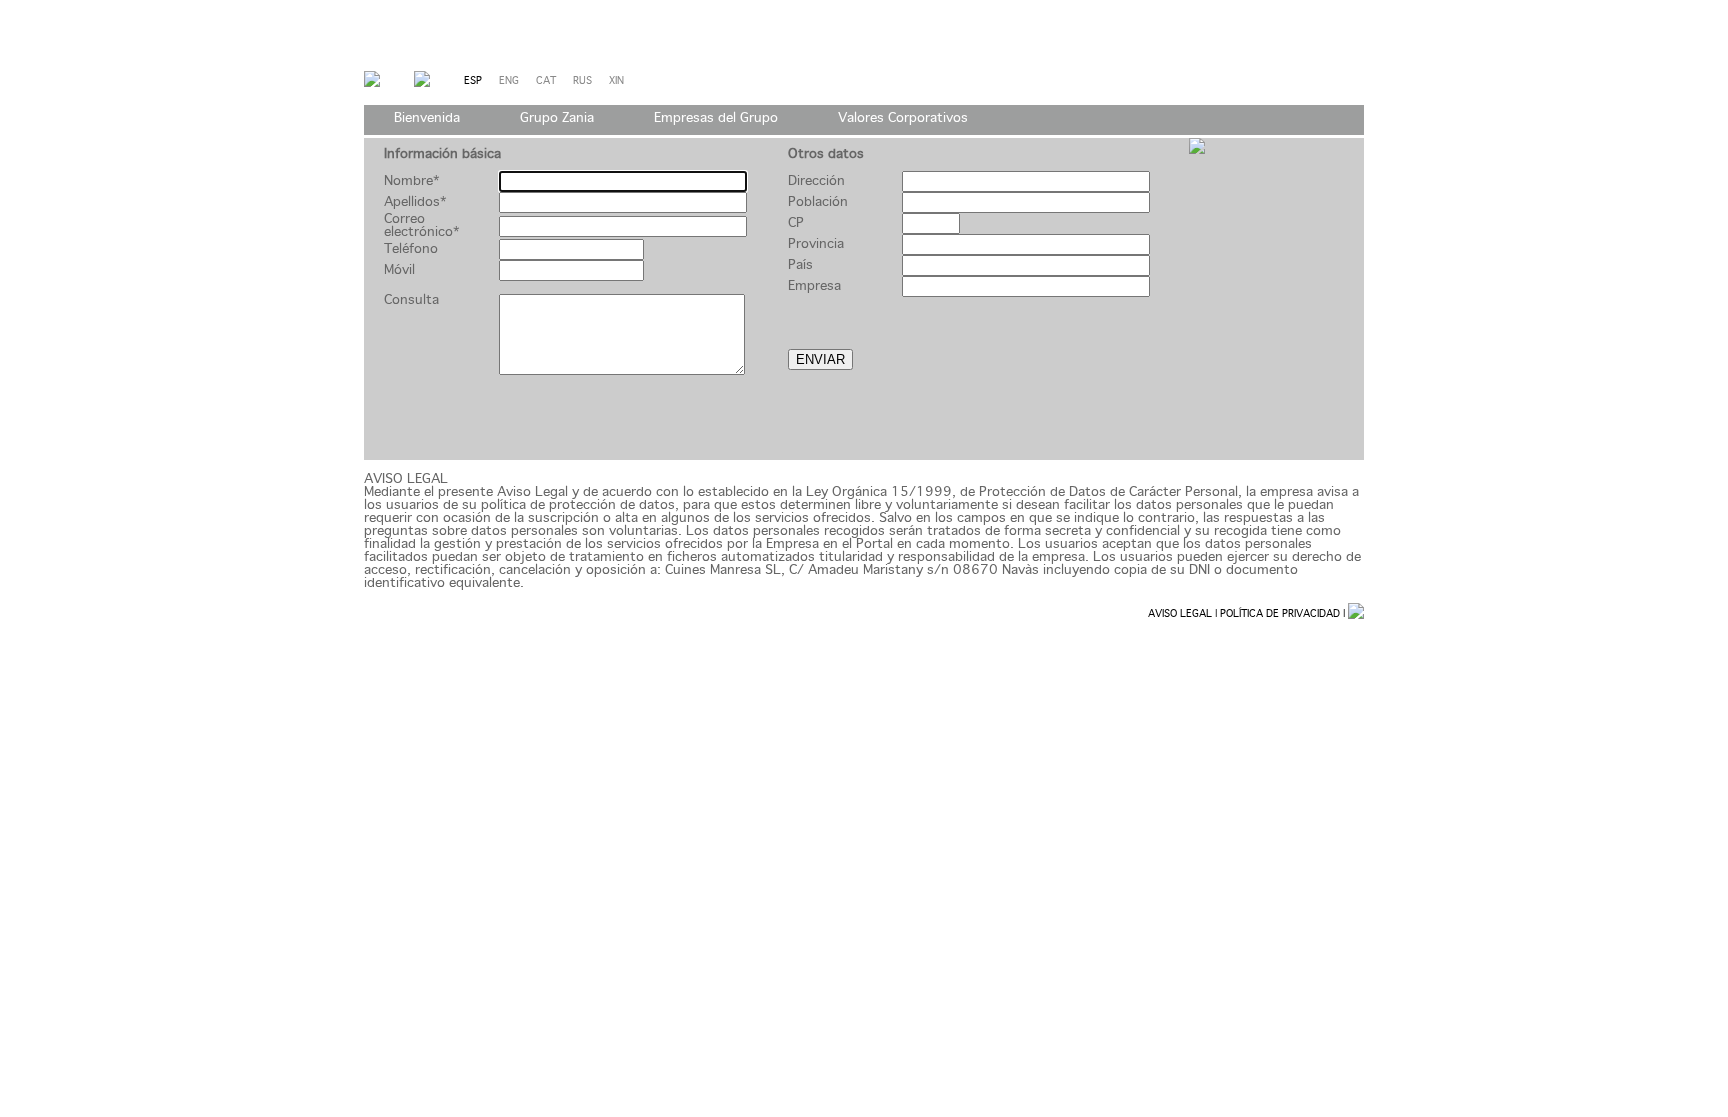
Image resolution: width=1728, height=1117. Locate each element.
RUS (591, 81)
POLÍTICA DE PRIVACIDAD (1280, 614)
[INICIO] (372, 83)
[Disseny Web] (1356, 614)
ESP (481, 81)
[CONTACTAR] (422, 83)
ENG (517, 81)
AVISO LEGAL (1180, 614)
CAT (554, 81)
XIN (623, 81)
